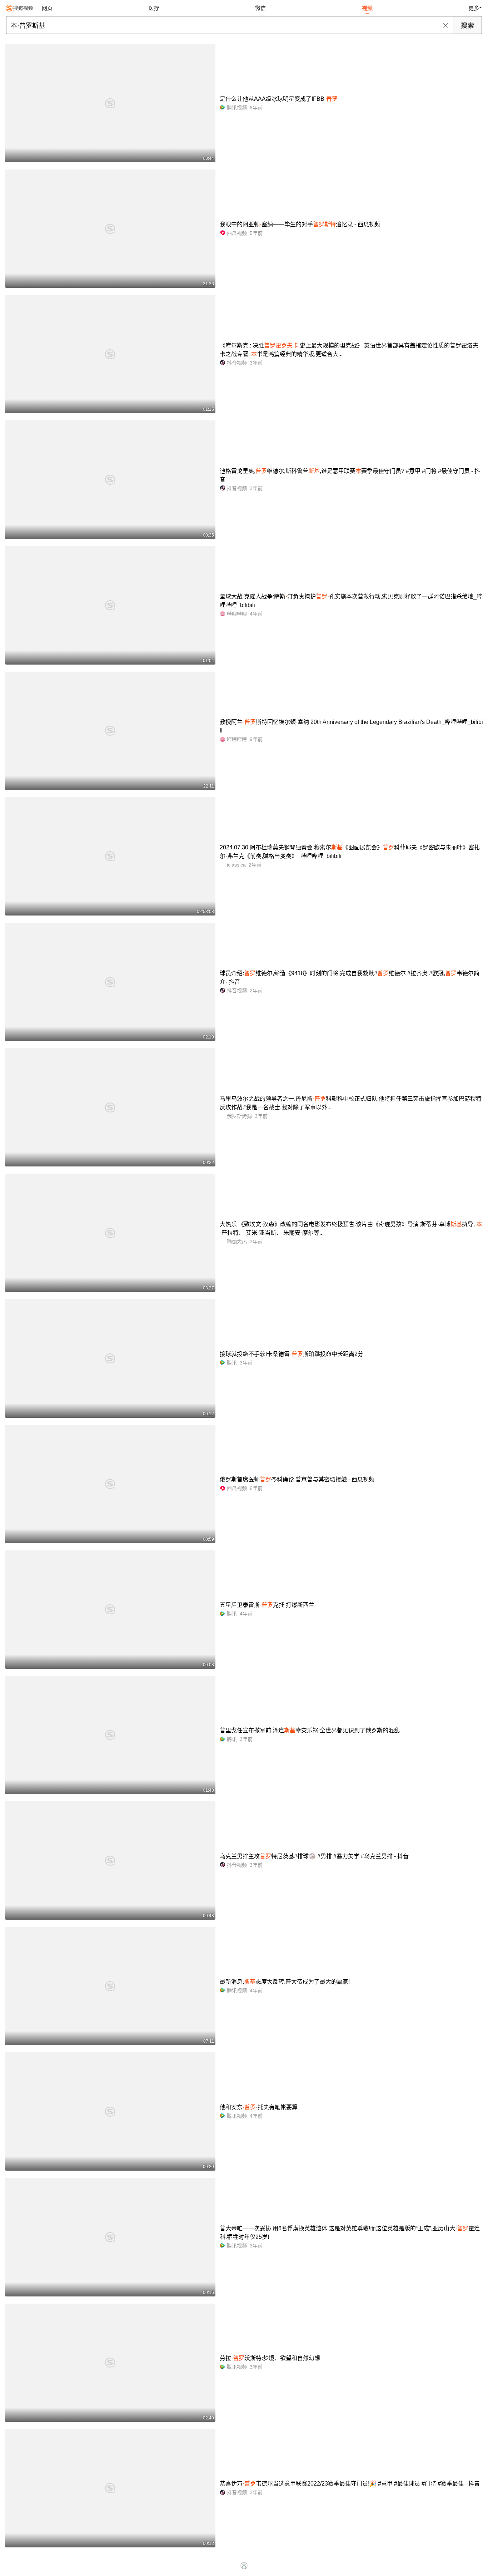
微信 (260, 8)
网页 (47, 8)
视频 (367, 8)
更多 (474, 8)
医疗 (154, 8)
